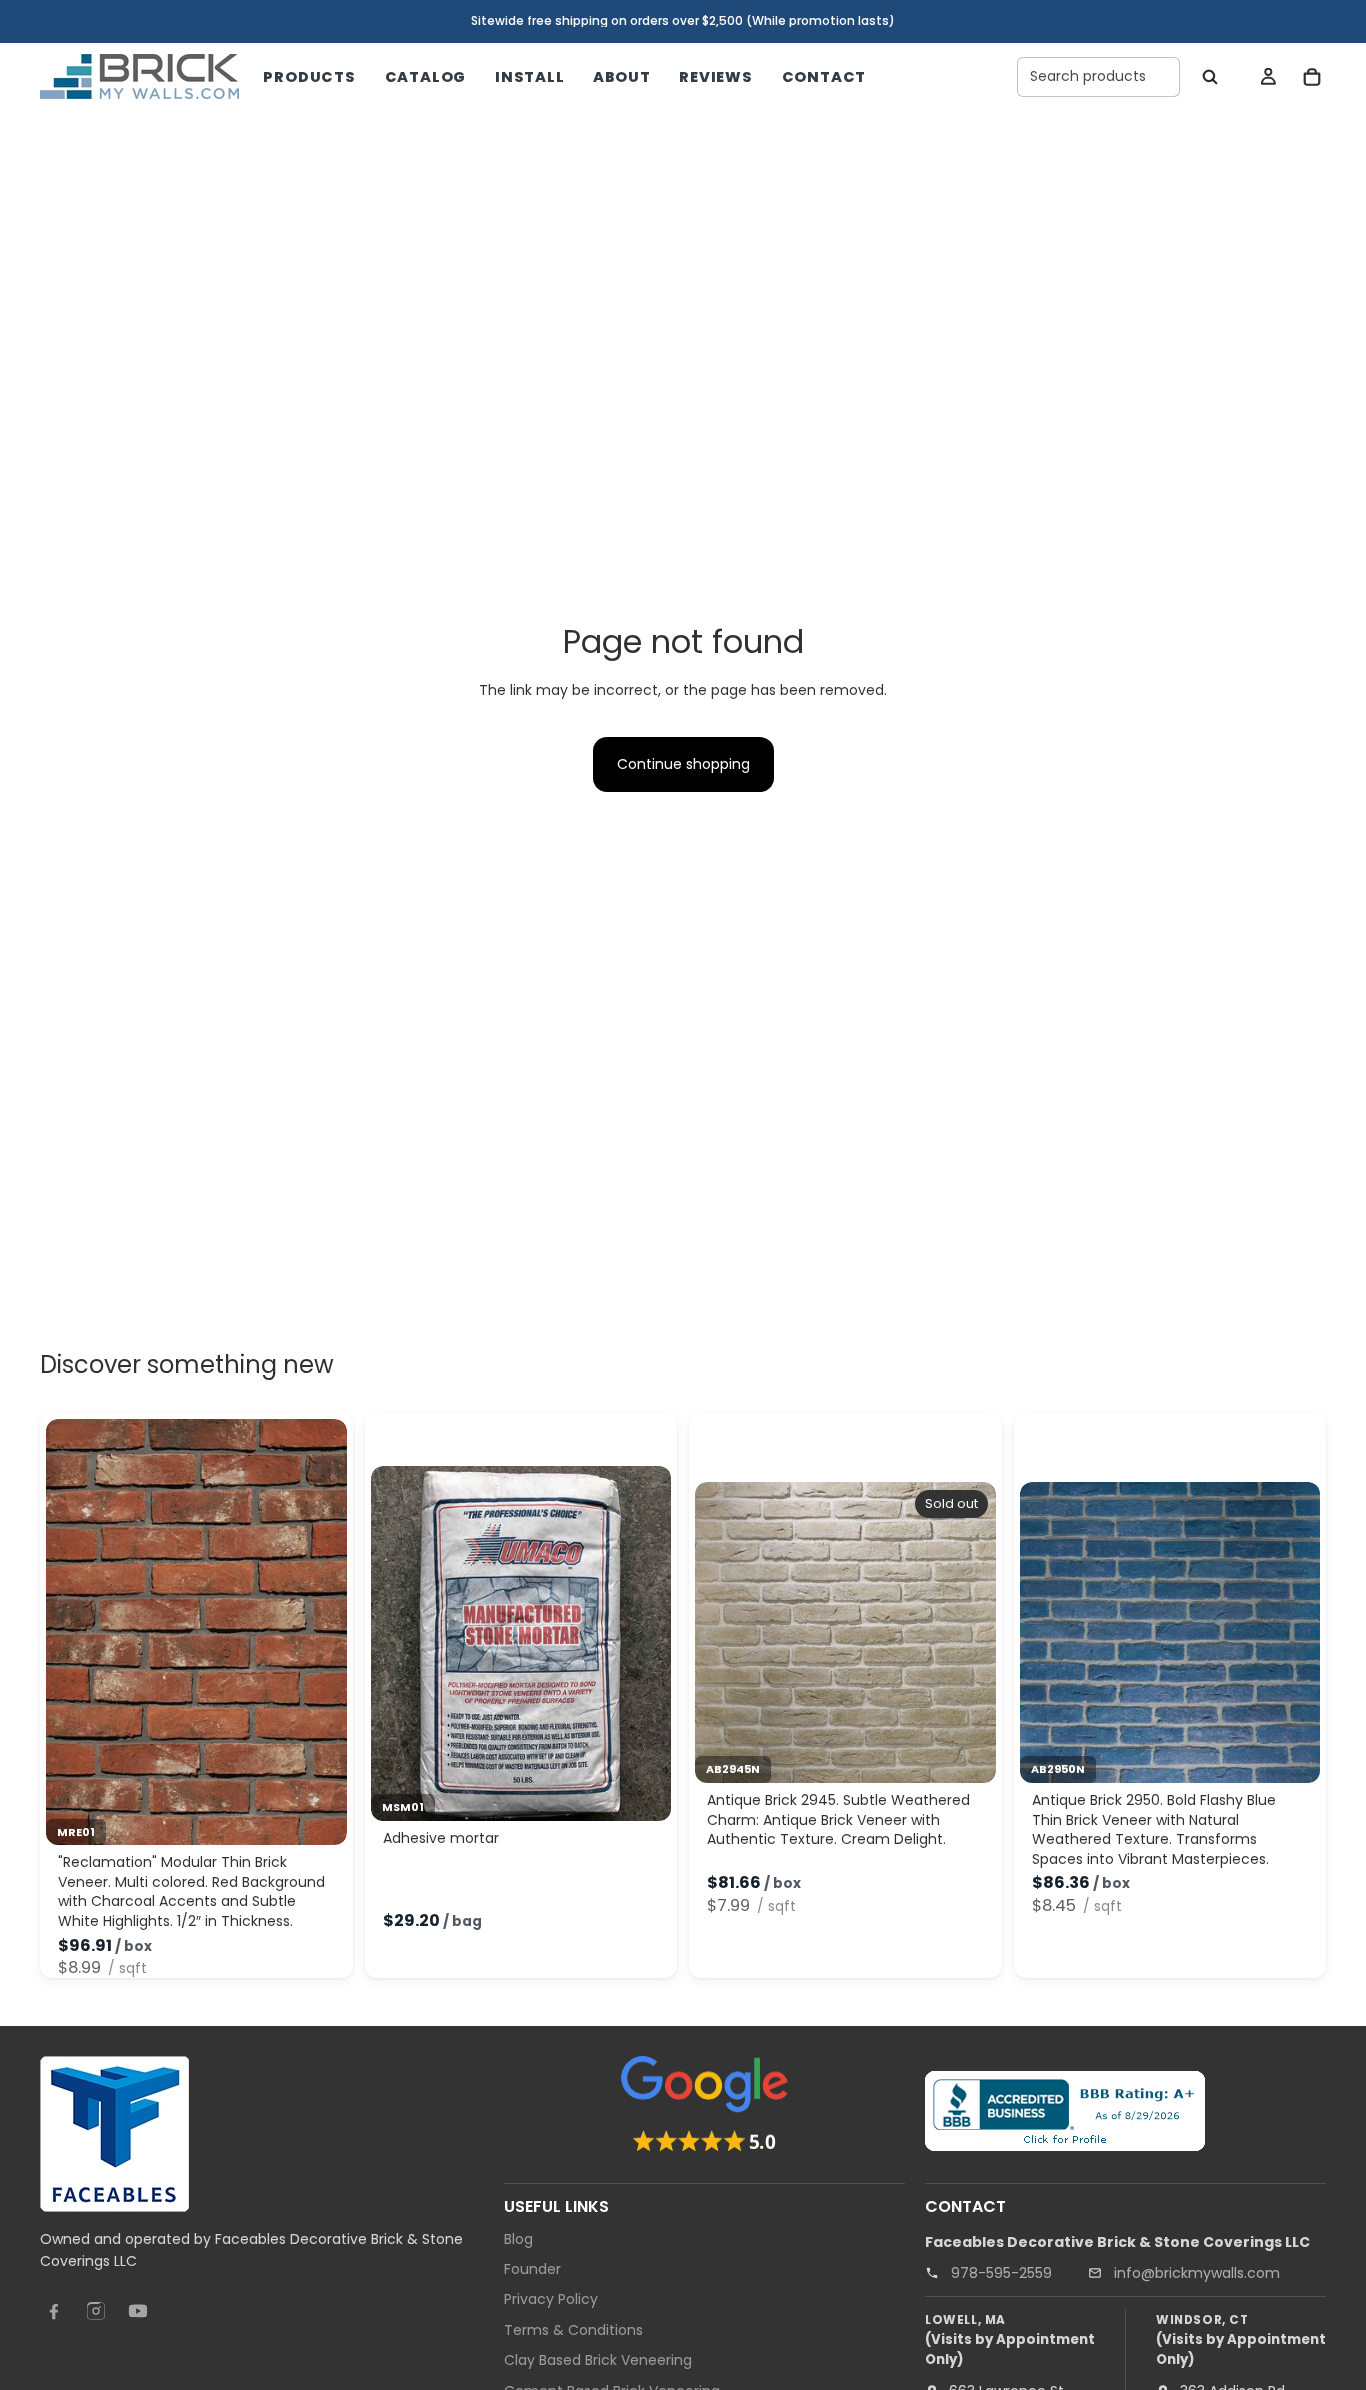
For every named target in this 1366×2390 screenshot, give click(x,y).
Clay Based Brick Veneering (598, 2360)
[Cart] (1312, 77)
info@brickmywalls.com (1197, 2272)
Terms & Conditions (573, 2329)
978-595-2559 (1001, 2272)
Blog (518, 2238)
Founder (532, 2269)
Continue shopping (683, 764)
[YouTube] (138, 2311)
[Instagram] (96, 2311)
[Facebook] (54, 2311)
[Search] (1210, 77)
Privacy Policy (551, 2299)
